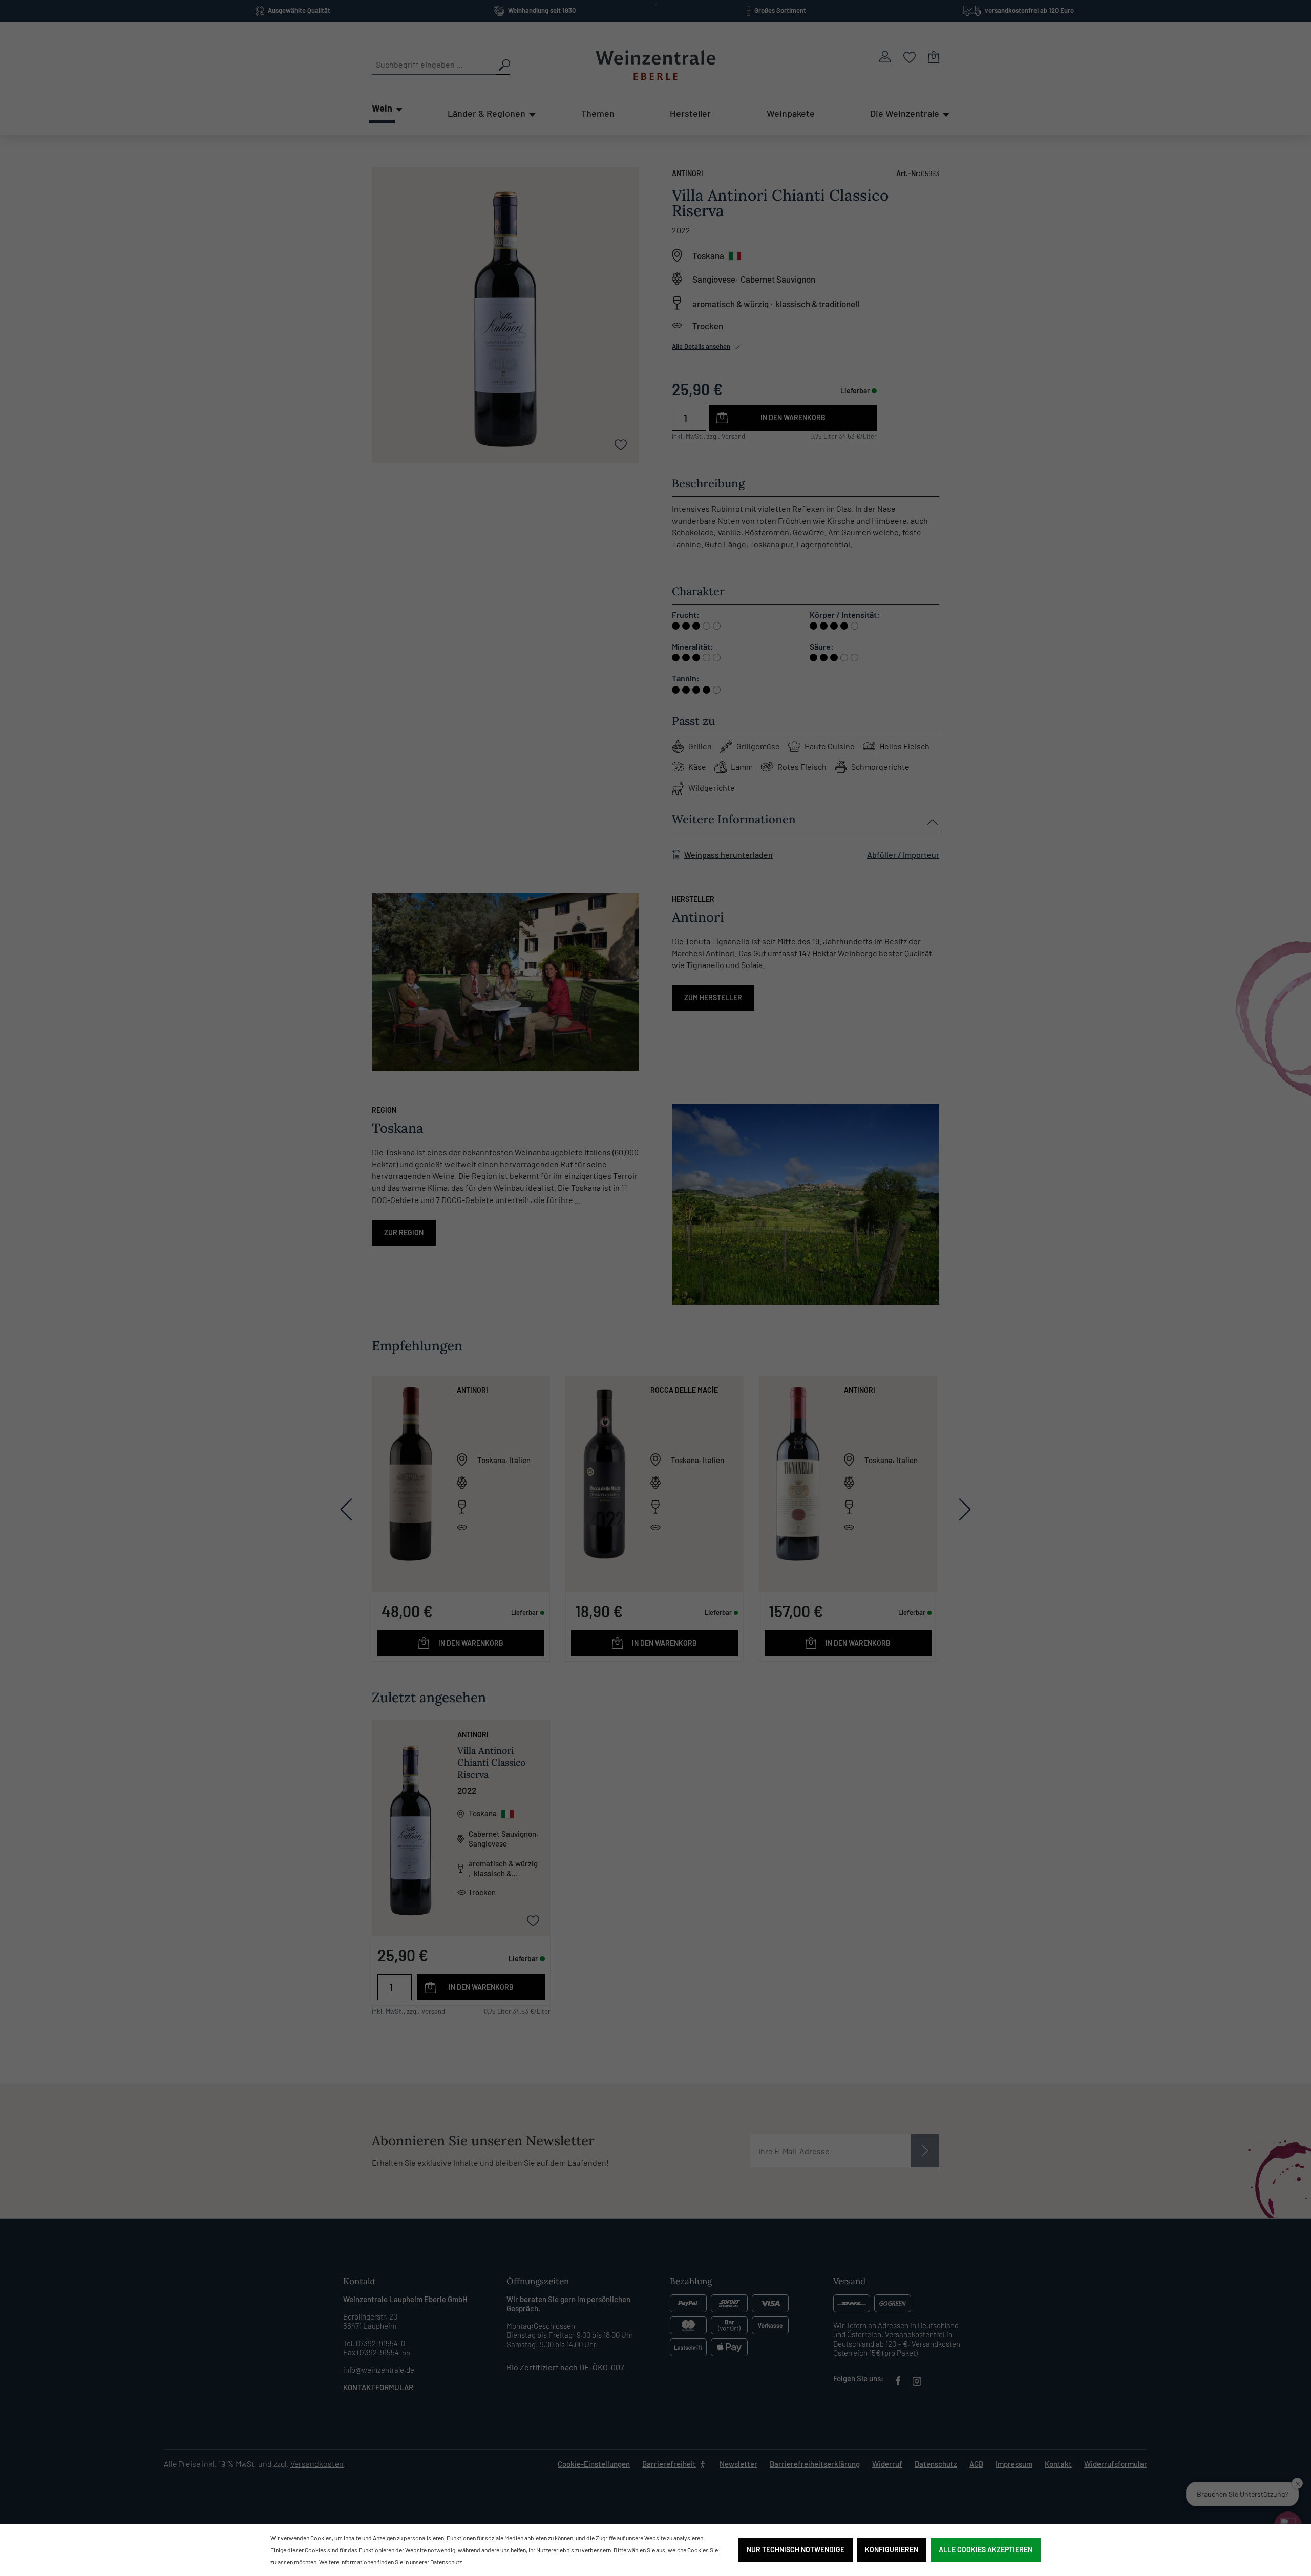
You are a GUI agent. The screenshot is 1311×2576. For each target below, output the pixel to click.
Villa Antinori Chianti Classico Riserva (491, 1762)
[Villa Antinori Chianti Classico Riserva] (411, 1808)
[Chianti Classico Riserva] (604, 1473)
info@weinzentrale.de (379, 2370)
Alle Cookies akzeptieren (986, 2550)
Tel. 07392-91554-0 (374, 2343)
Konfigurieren (892, 2550)
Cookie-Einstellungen (594, 2464)
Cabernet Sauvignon (778, 279)
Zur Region (404, 1232)
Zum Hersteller (713, 997)
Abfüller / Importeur (903, 855)
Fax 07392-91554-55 (377, 2352)
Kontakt (1058, 2464)
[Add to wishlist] (621, 444)
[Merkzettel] (910, 57)
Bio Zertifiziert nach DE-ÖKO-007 (565, 2367)
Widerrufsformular (1116, 2464)
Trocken (708, 326)
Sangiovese (714, 279)
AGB (976, 2464)
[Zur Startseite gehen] (655, 65)
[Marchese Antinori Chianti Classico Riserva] (411, 1473)
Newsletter (738, 2464)
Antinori (688, 173)
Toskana (708, 255)
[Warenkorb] (934, 57)
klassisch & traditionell (817, 303)
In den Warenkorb (793, 417)
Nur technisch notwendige (796, 2550)
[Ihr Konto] (885, 57)
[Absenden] (925, 2151)
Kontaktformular (378, 2387)
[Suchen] (503, 65)
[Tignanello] (798, 1473)
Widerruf (887, 2464)
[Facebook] (898, 2382)
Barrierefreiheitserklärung (815, 2464)
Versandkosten (317, 2464)
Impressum (1014, 2464)
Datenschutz (936, 2464)
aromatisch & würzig (731, 303)
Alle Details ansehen (701, 346)
